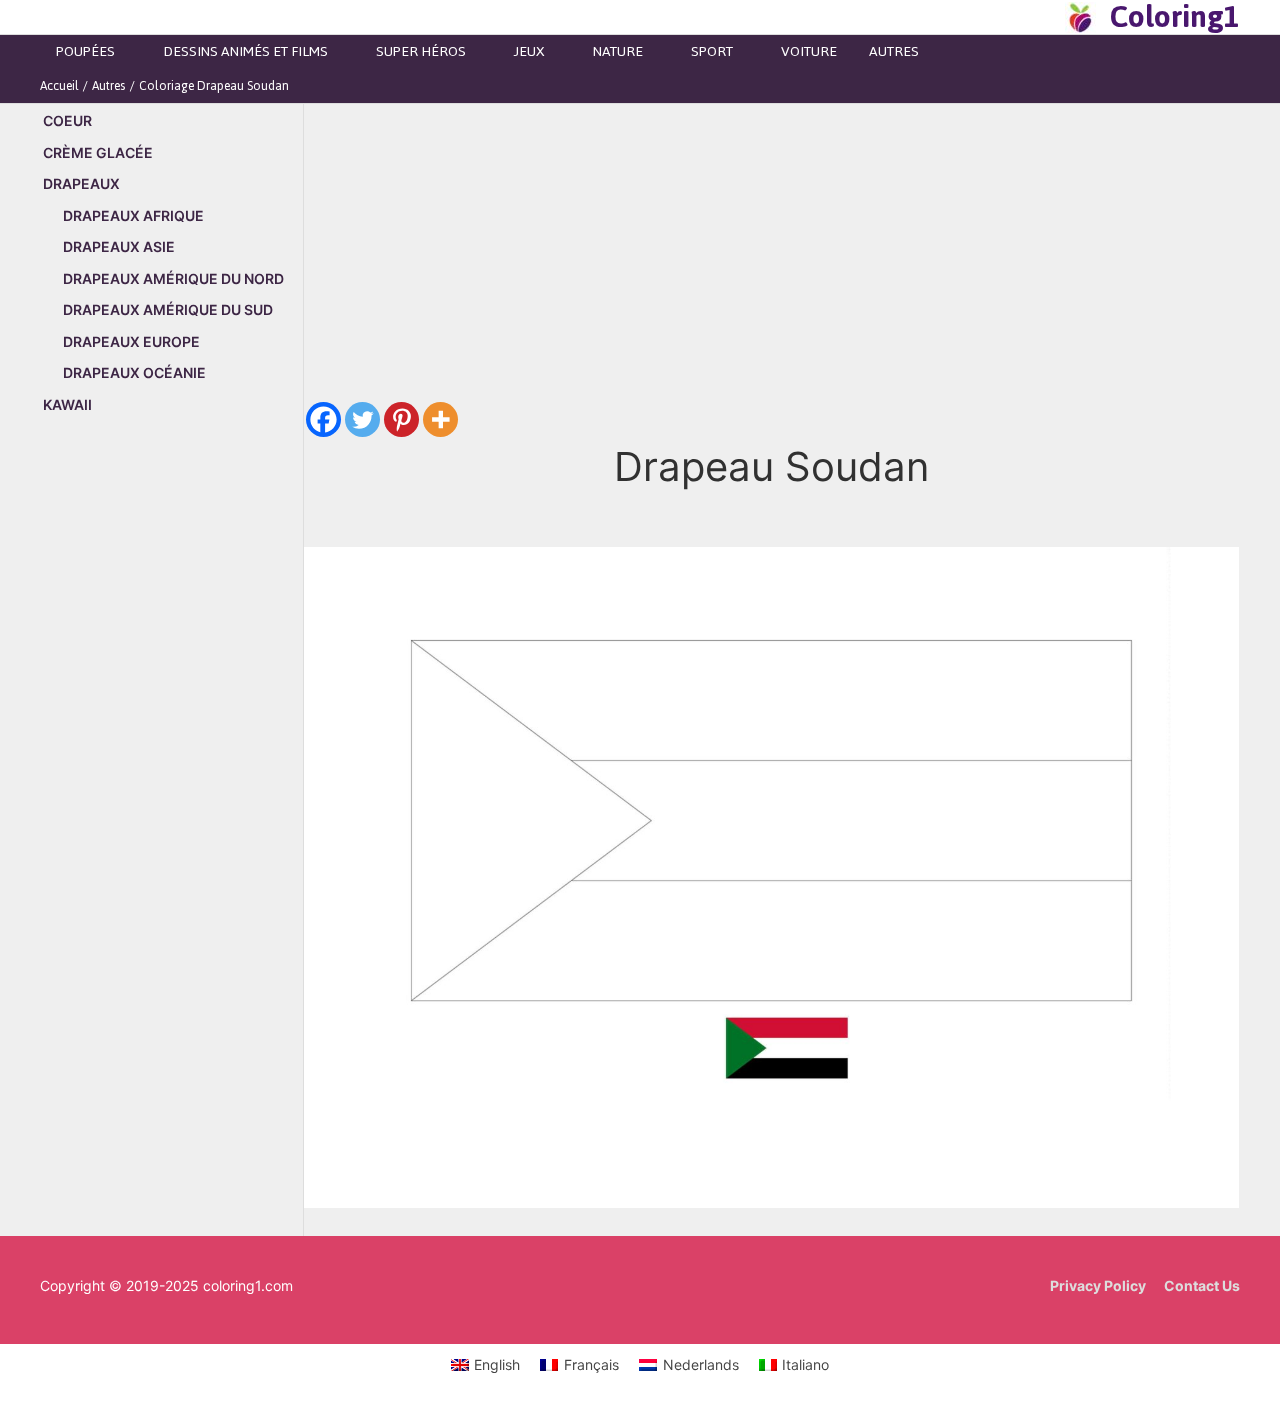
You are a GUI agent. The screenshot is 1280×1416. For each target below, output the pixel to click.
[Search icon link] (1044, 17)
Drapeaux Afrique (133, 215)
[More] (440, 419)
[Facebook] (323, 419)
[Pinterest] (401, 419)
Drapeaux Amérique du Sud (168, 309)
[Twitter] (362, 419)
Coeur (67, 120)
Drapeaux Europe (131, 341)
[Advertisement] (171, 772)
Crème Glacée (98, 152)
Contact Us (1202, 1285)
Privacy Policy (1098, 1285)
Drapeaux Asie (119, 246)
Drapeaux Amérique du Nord (173, 278)
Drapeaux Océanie (134, 372)
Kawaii (67, 404)
